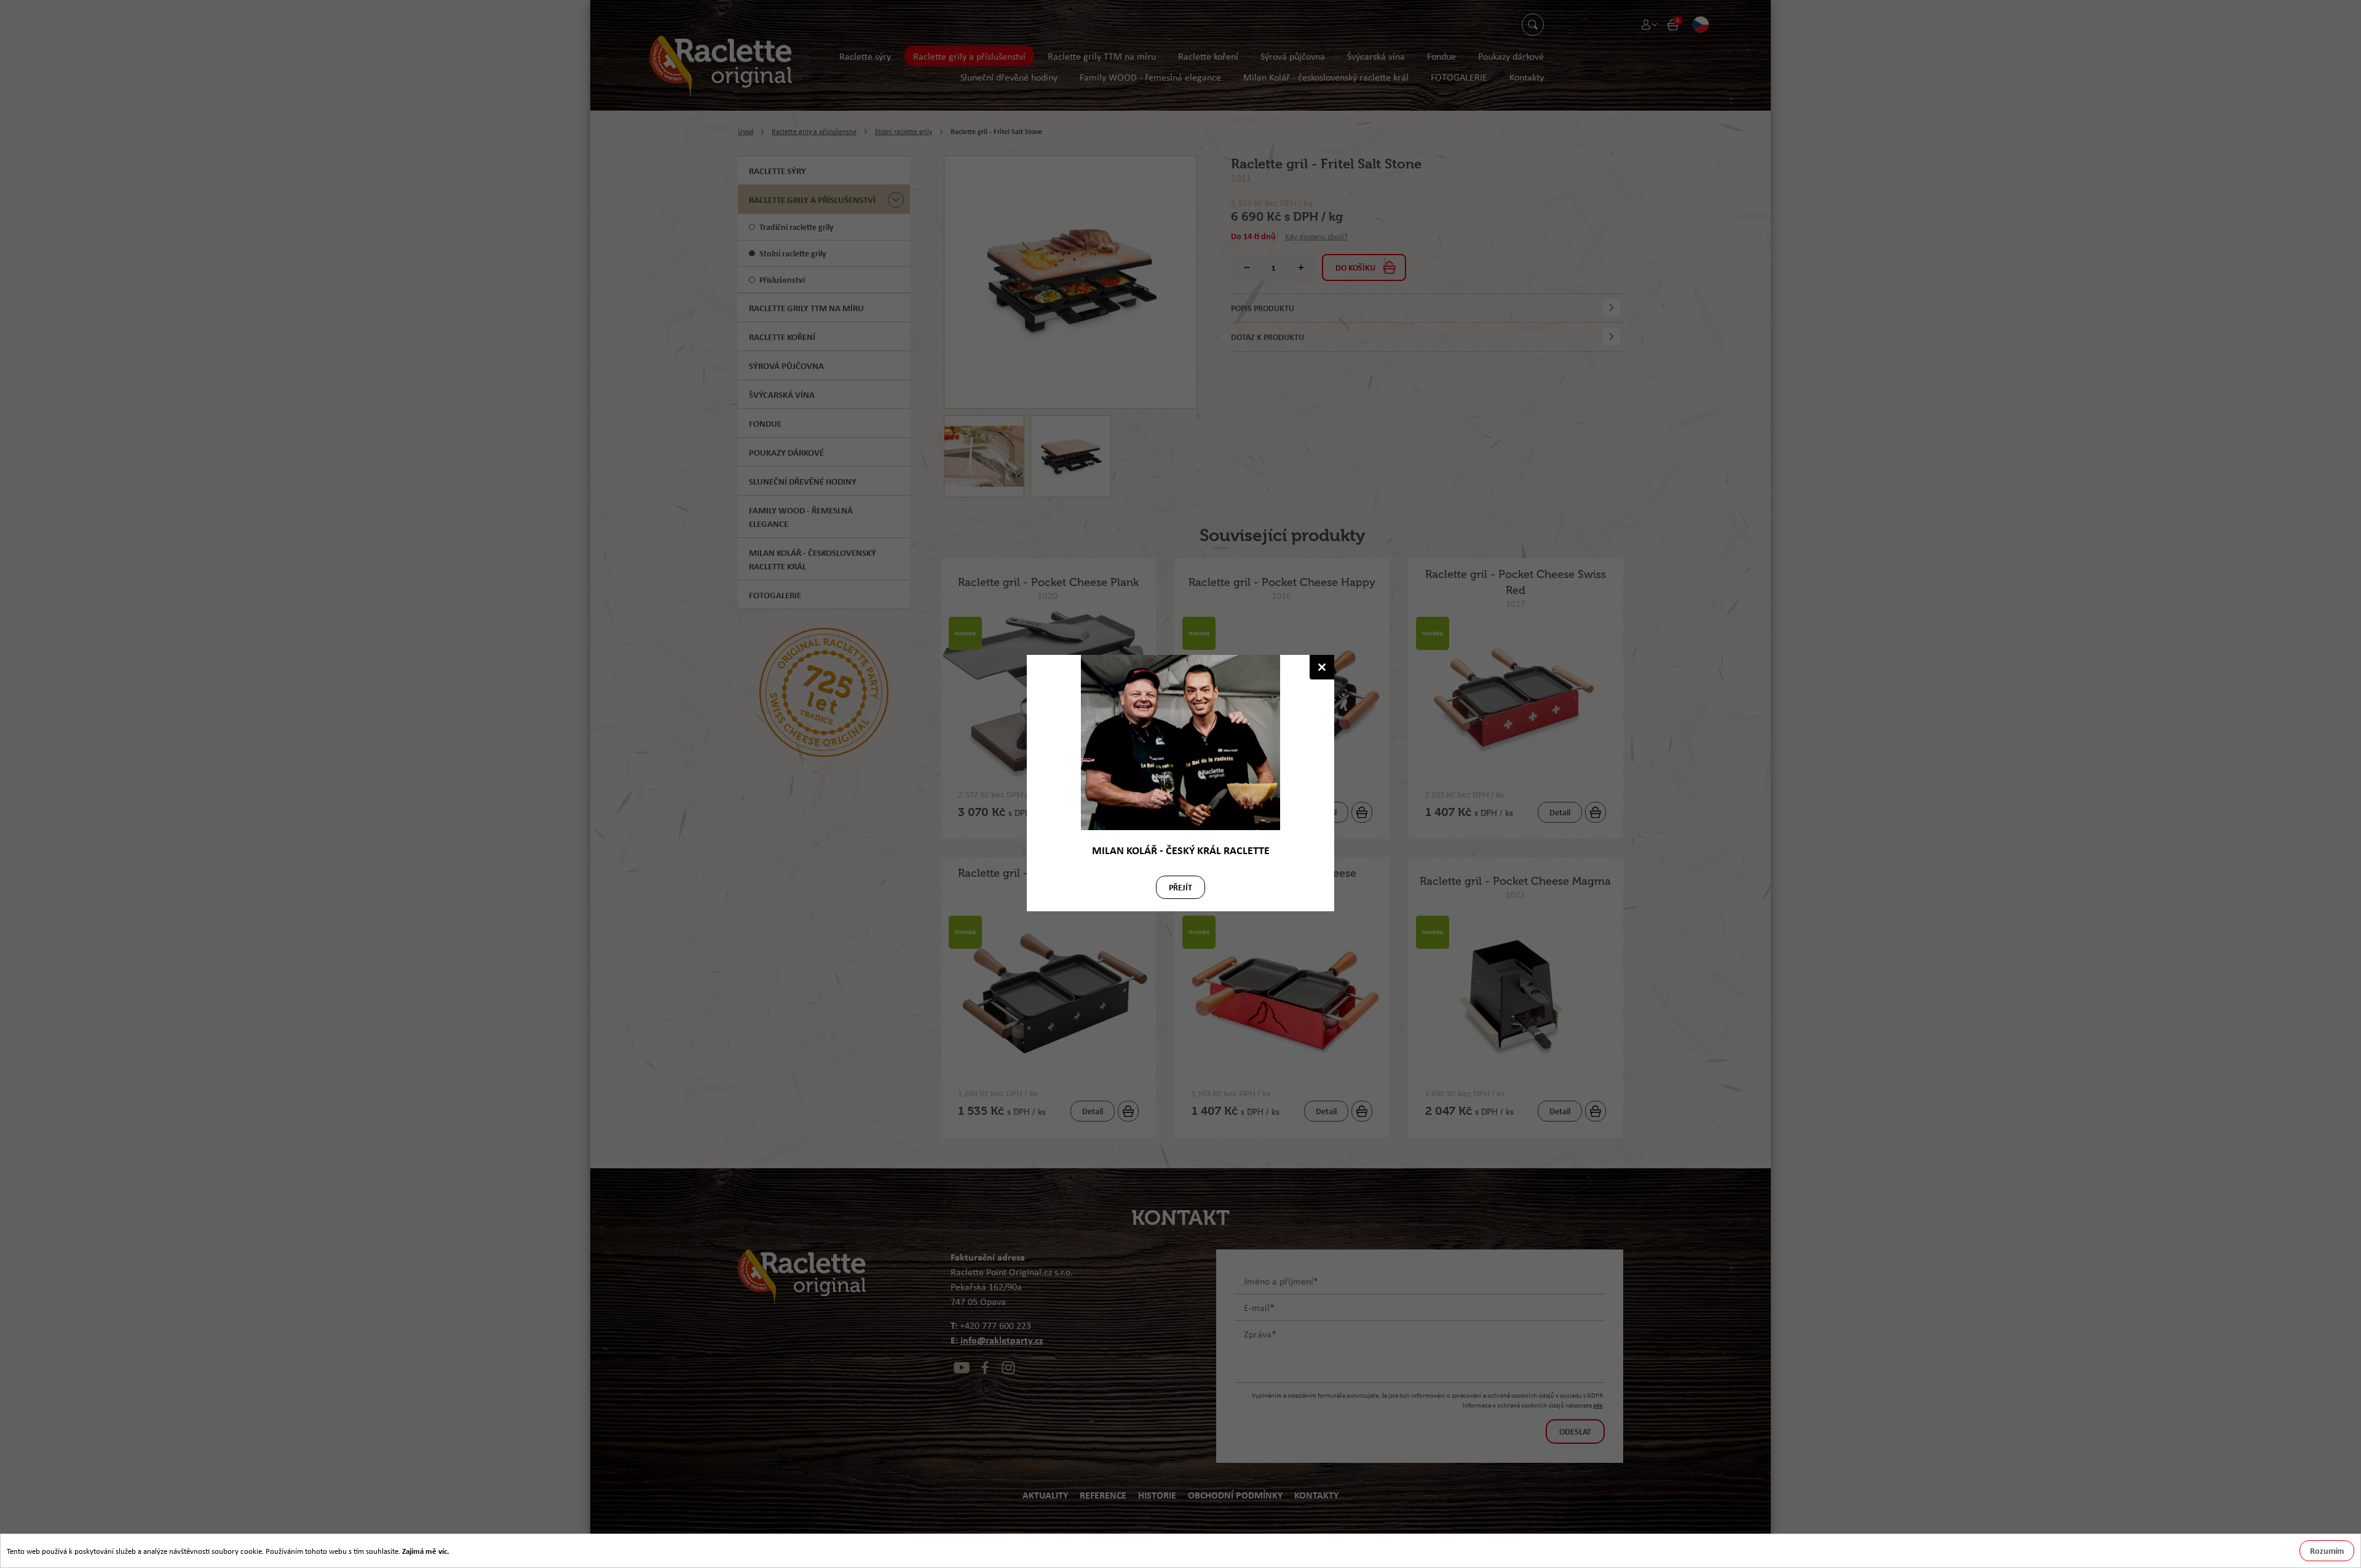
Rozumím (2327, 1550)
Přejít (1180, 887)
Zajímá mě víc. (425, 1551)
